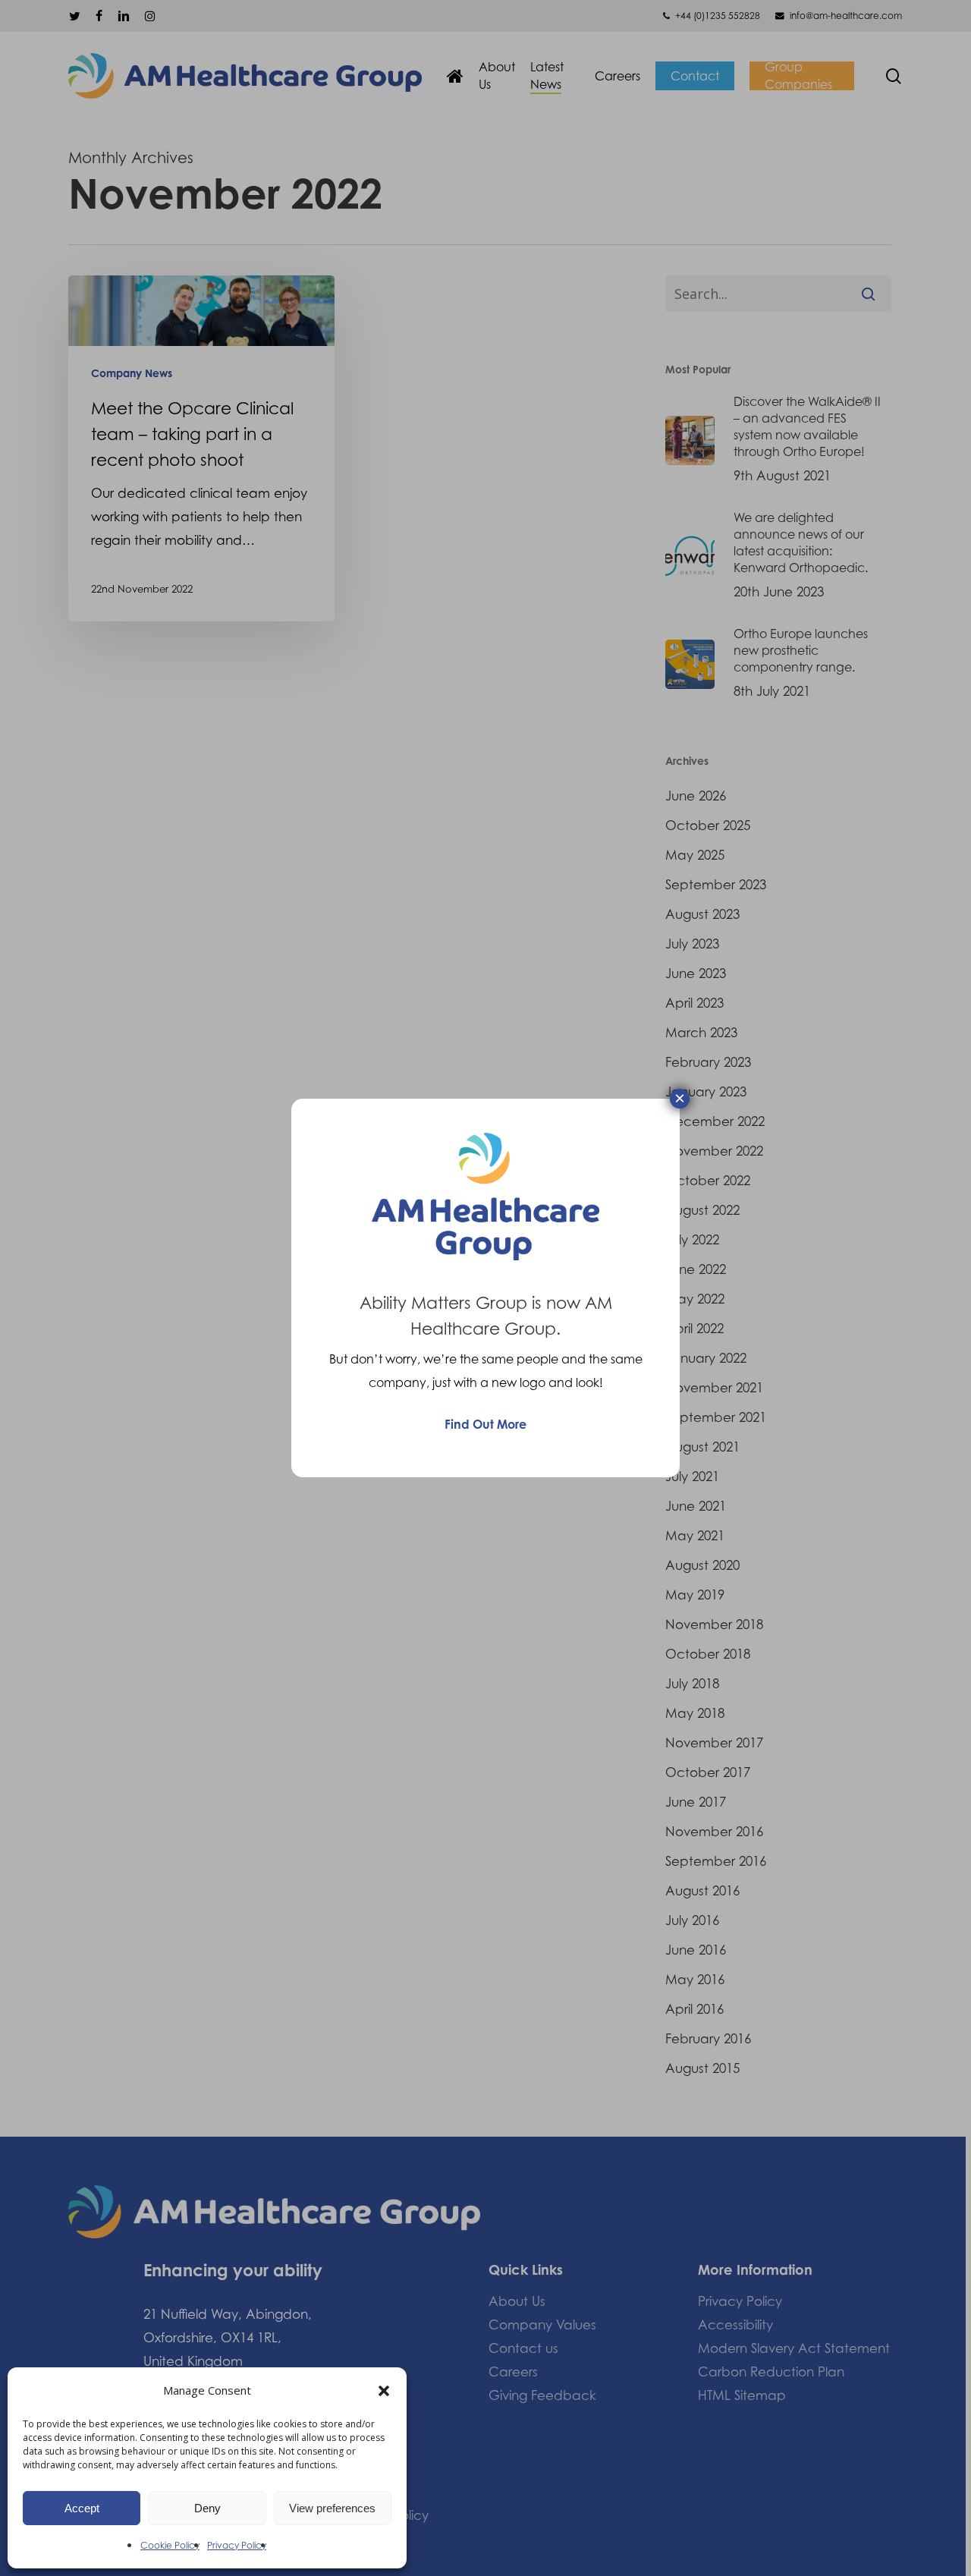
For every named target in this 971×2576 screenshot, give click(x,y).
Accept (82, 2508)
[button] (384, 2391)
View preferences (332, 2508)
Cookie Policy (170, 2545)
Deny (207, 2508)
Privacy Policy (237, 2545)
